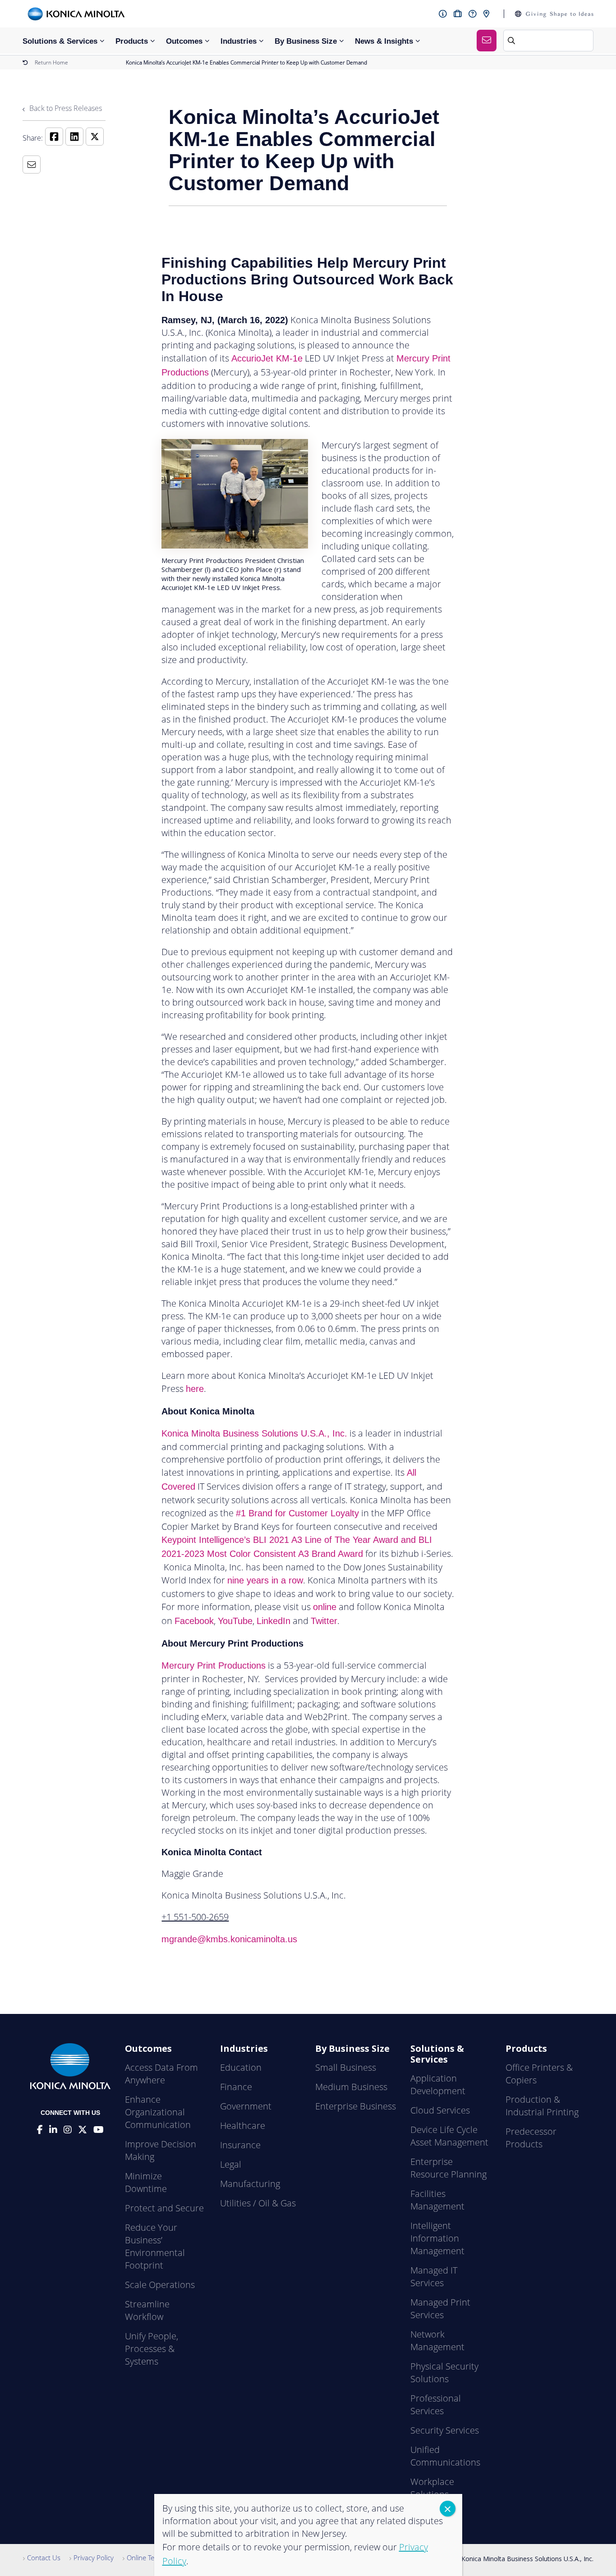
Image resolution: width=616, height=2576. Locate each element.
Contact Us (44, 2558)
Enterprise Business (356, 2106)
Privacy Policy (94, 2558)
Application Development (438, 2084)
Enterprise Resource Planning (448, 2168)
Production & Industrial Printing (542, 2106)
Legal (231, 2164)
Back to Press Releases (65, 108)
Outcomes (184, 41)
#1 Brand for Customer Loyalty (297, 1513)
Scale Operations (160, 2285)
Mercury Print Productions (214, 1665)
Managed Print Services (440, 2308)
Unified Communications (445, 2456)
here (195, 1389)
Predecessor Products (531, 2138)
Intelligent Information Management (437, 2238)
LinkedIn (274, 1621)
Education (241, 2067)
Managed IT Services (434, 2276)
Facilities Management (437, 2200)
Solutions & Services (60, 41)
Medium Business (351, 2087)
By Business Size (306, 41)
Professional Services (436, 2404)
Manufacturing (250, 2184)
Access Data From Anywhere (161, 2074)
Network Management (437, 2340)
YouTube (235, 1621)
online (325, 1607)
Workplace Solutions (432, 2488)
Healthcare (243, 2125)
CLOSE (448, 2509)
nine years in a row (265, 1580)
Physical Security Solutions (444, 2372)
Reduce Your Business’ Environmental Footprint (155, 2246)
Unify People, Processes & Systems (152, 2349)
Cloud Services (440, 2110)
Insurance (240, 2145)
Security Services (445, 2430)
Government (246, 2106)
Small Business (346, 2067)
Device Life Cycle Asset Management (449, 2136)
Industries (239, 41)
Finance (236, 2087)
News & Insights (384, 41)
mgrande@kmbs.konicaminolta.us (229, 1939)
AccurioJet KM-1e (267, 358)
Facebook (194, 1621)
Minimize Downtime (146, 2182)
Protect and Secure (164, 2208)
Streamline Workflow (147, 2310)
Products (132, 41)
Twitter (324, 1621)
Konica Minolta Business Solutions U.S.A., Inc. (254, 1433)
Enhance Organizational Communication (158, 2112)
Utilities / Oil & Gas (258, 2203)
